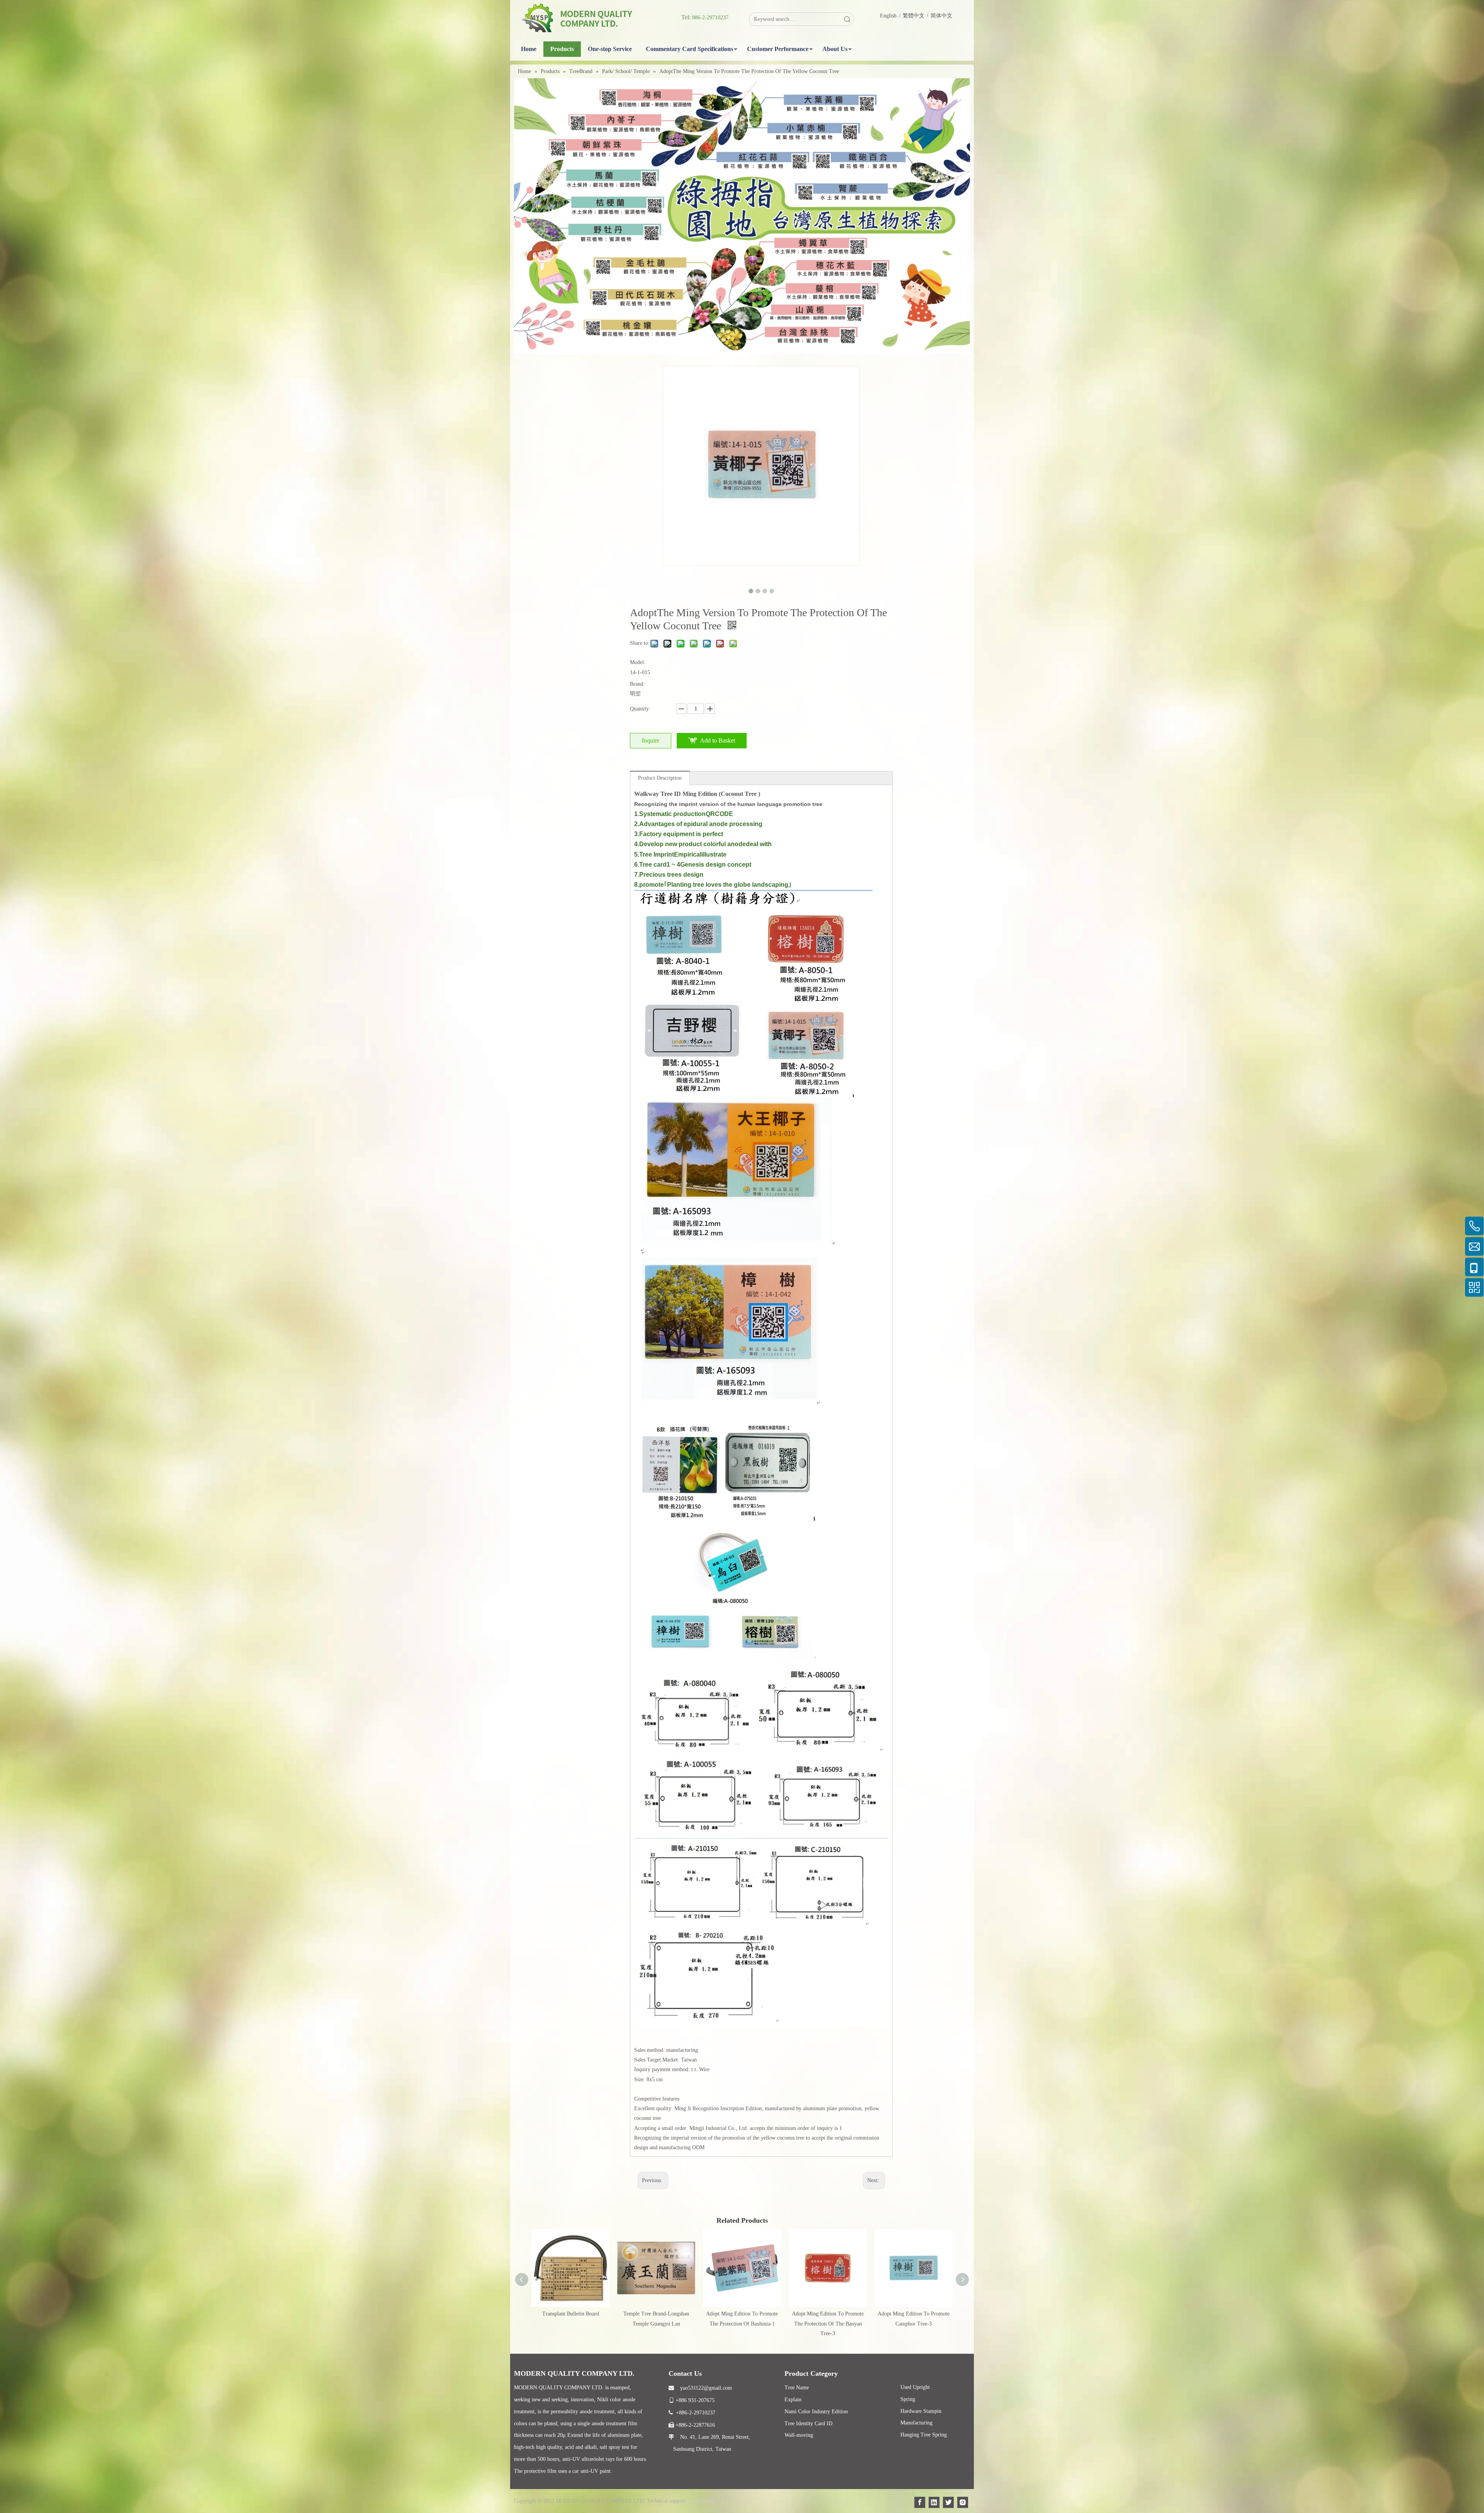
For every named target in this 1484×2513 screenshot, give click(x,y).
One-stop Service (610, 49)
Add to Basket (717, 740)
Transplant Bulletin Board (571, 2314)
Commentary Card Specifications (689, 49)
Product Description (660, 778)
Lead (693, 2501)
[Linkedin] (934, 2502)
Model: (638, 662)
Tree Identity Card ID (808, 2424)
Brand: (637, 684)
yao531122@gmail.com (700, 2388)
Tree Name (797, 2388)
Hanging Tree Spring (924, 2435)
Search (847, 19)
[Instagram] (963, 2502)
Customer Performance (778, 49)
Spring (908, 2399)
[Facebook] (920, 2502)
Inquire (651, 740)
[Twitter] (948, 2502)
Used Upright (915, 2387)
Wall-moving (799, 2435)
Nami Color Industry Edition (816, 2412)
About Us (835, 49)
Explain (793, 2400)
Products (562, 49)
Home (529, 49)
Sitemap (707, 2501)
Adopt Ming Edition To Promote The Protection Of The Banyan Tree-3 (828, 2323)
